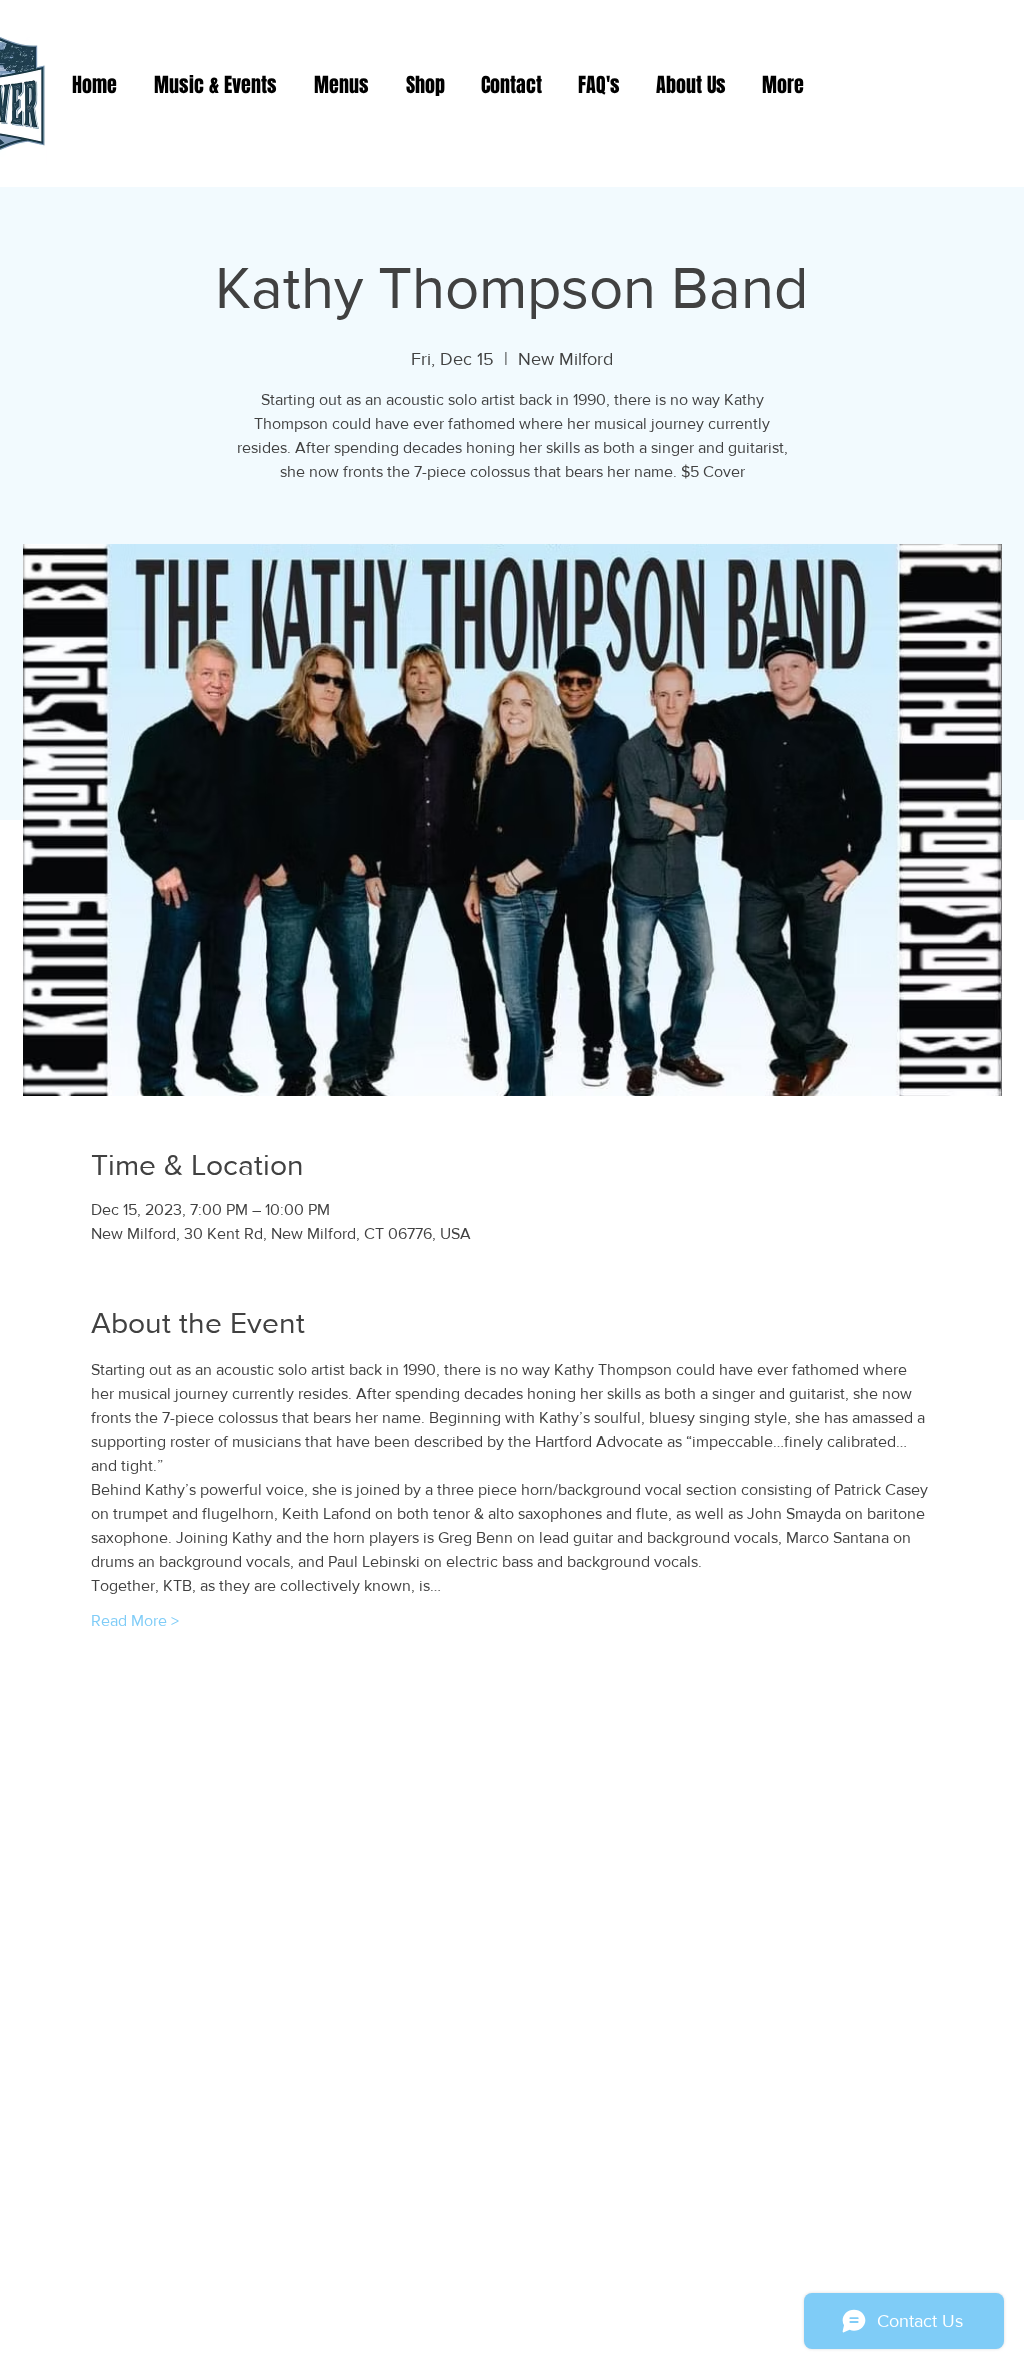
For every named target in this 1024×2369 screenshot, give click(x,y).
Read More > (135, 1620)
